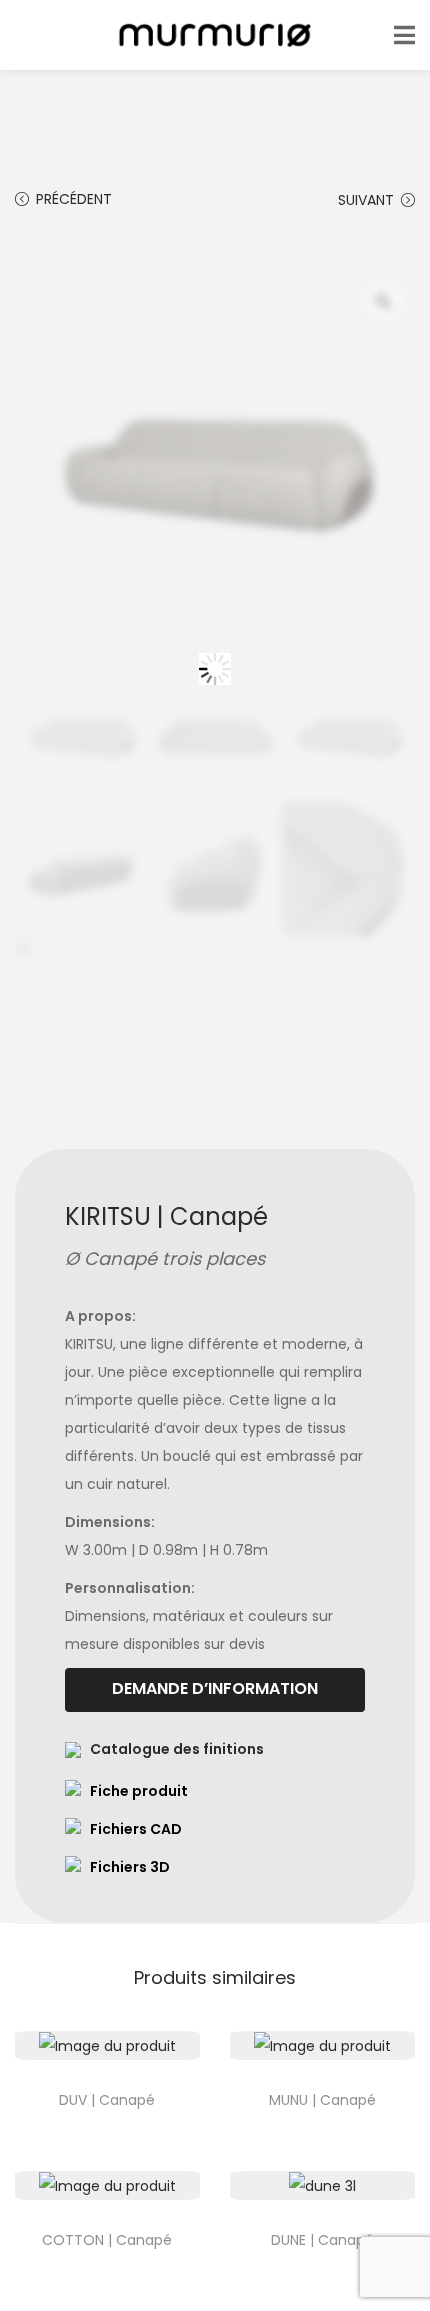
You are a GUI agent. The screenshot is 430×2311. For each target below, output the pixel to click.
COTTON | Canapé (107, 2240)
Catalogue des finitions (177, 1749)
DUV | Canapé (107, 2100)
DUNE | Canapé (322, 2240)
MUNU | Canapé (322, 2100)
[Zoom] (383, 301)
